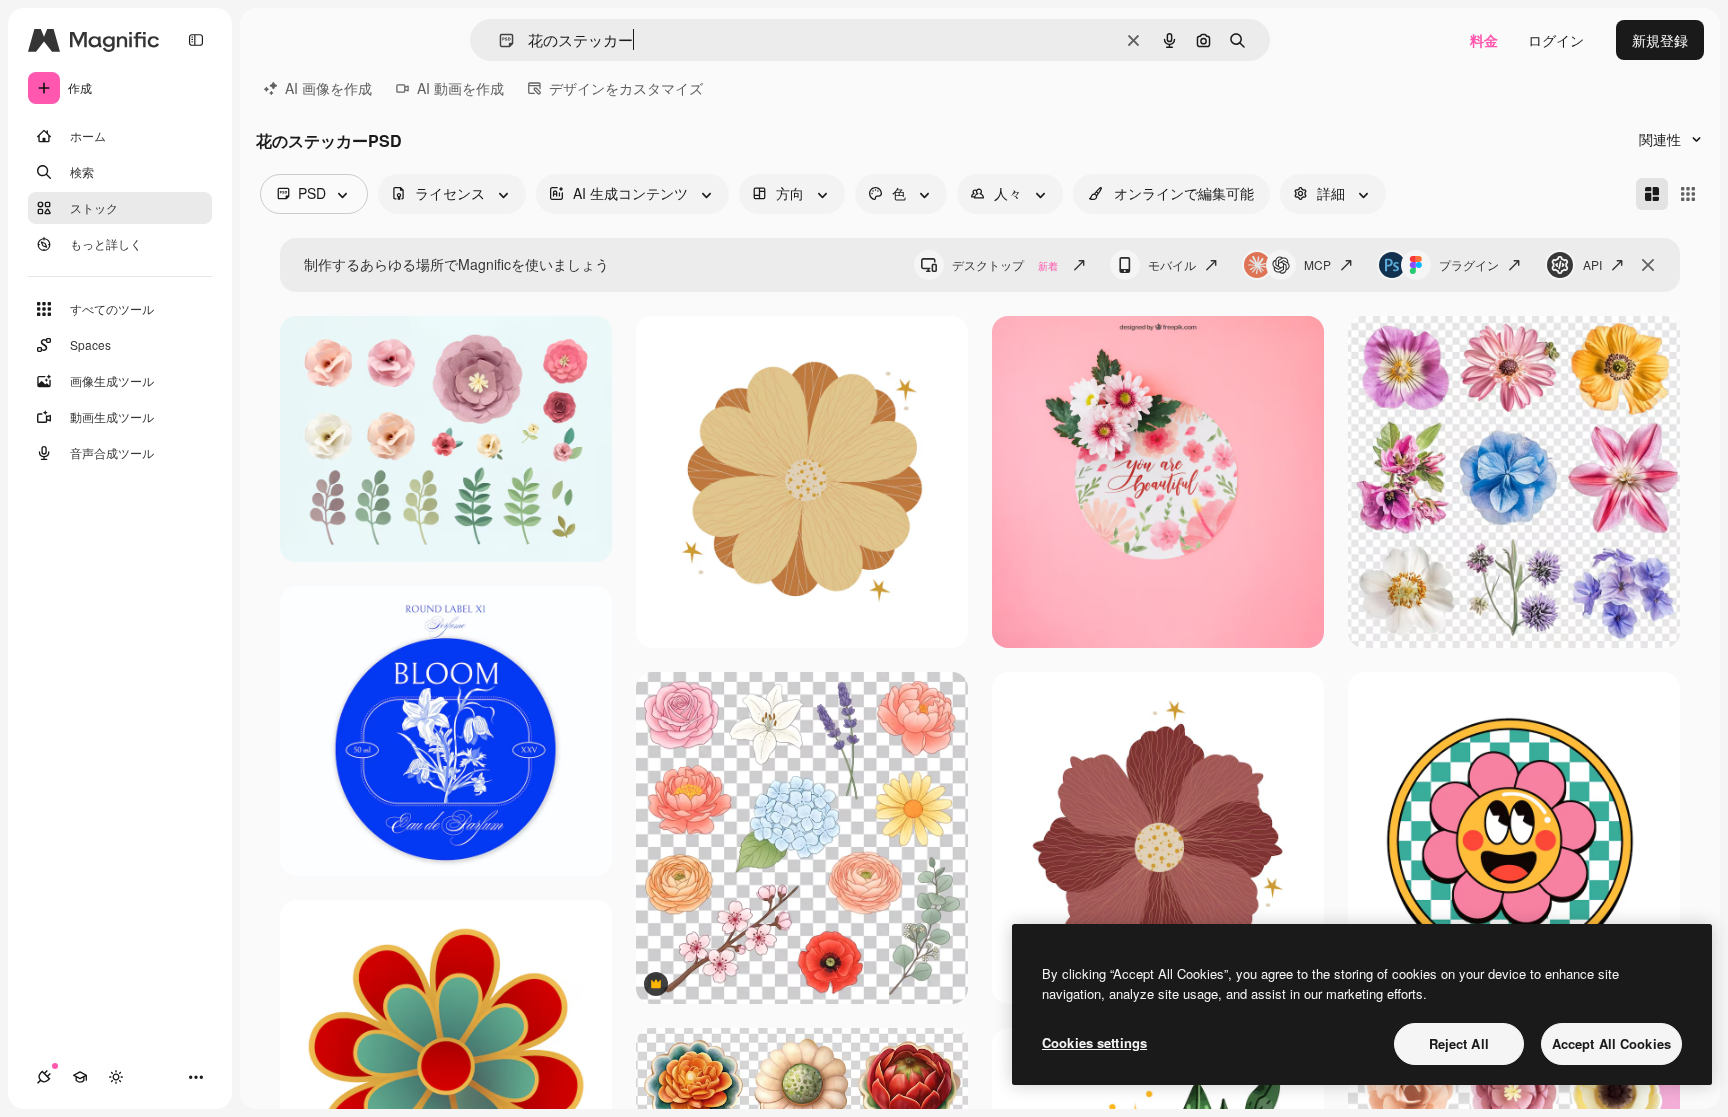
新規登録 (1660, 40)
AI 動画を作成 (460, 88)
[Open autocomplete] (498, 40)
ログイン (1556, 40)
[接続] (44, 1077)
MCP (1317, 264)
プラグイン (1469, 264)
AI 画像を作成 (328, 88)
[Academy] (80, 1077)
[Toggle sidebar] (196, 40)
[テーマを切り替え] (116, 1077)
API (1592, 264)
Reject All (1459, 1043)
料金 (1484, 40)
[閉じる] (1648, 265)
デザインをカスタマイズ (626, 88)
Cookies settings (1094, 1042)
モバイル (1172, 264)
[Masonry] (1652, 194)
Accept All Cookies (1611, 1043)
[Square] (1688, 194)
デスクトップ (1005, 264)
